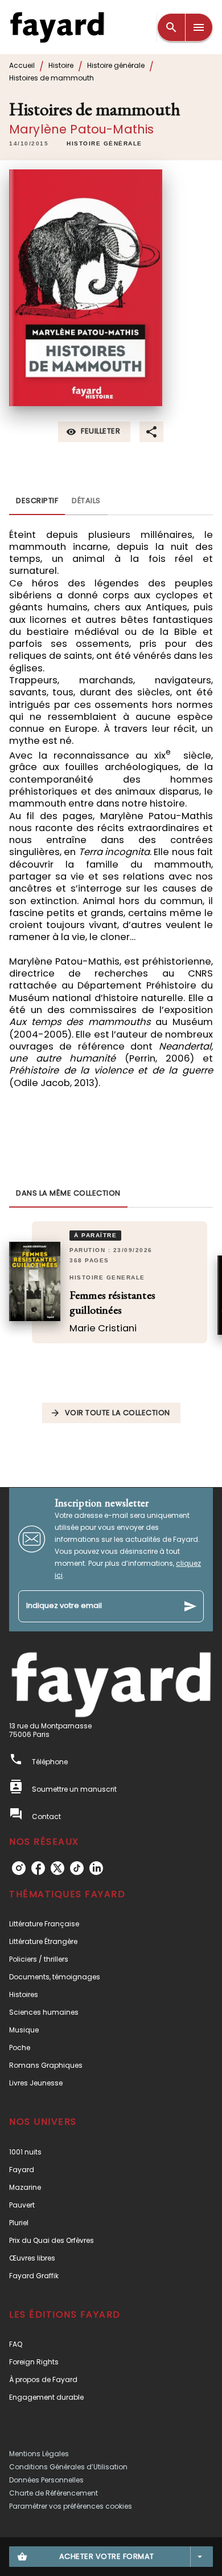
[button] (104, 144)
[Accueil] (57, 27)
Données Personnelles (46, 2480)
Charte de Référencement (54, 2493)
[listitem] (19, 1868)
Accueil (22, 65)
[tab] (37, 501)
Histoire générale (116, 65)
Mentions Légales (39, 2454)
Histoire (61, 65)
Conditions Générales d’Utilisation (68, 2467)
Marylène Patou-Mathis (81, 129)
